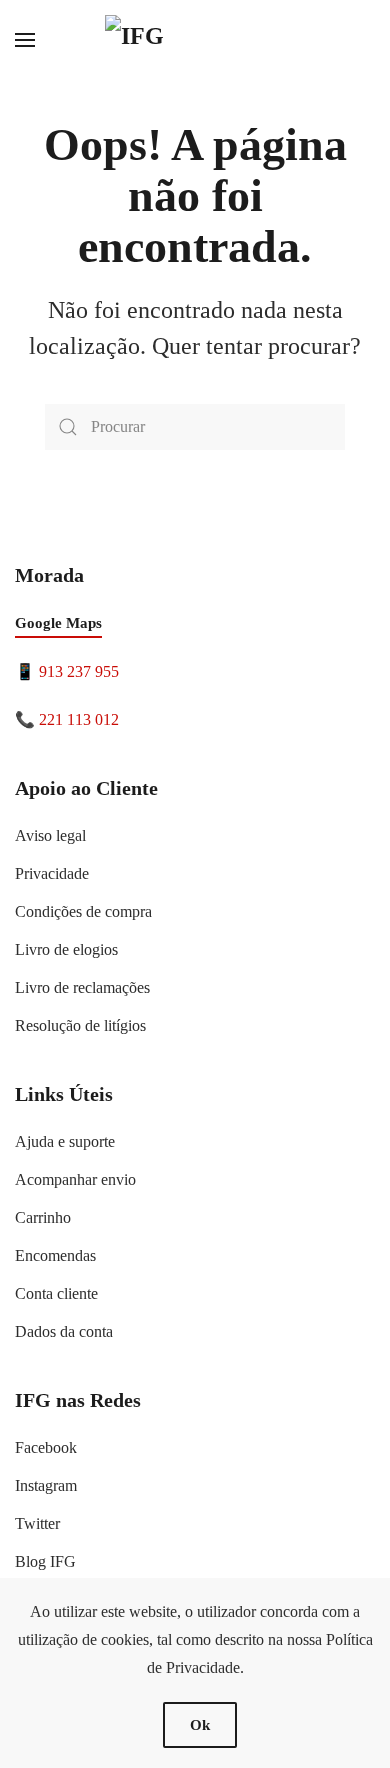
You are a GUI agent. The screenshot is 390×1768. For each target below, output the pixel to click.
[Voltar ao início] (195, 40)
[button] (25, 40)
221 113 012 (79, 719)
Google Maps (58, 623)
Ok (200, 1725)
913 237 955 (79, 671)
